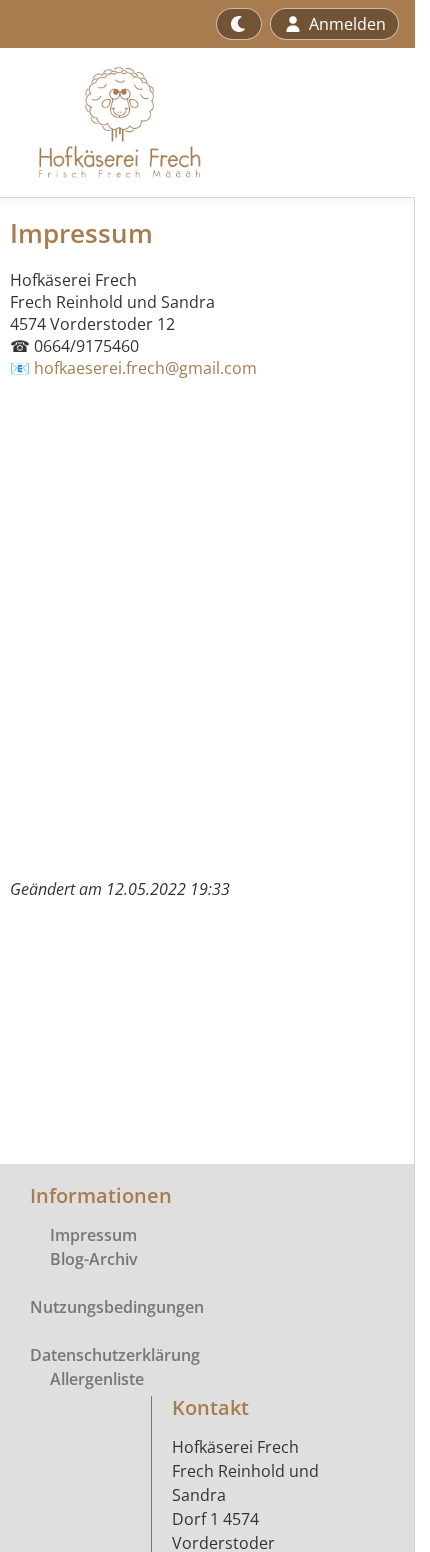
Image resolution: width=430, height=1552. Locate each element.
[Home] (108, 122)
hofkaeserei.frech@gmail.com (145, 368)
